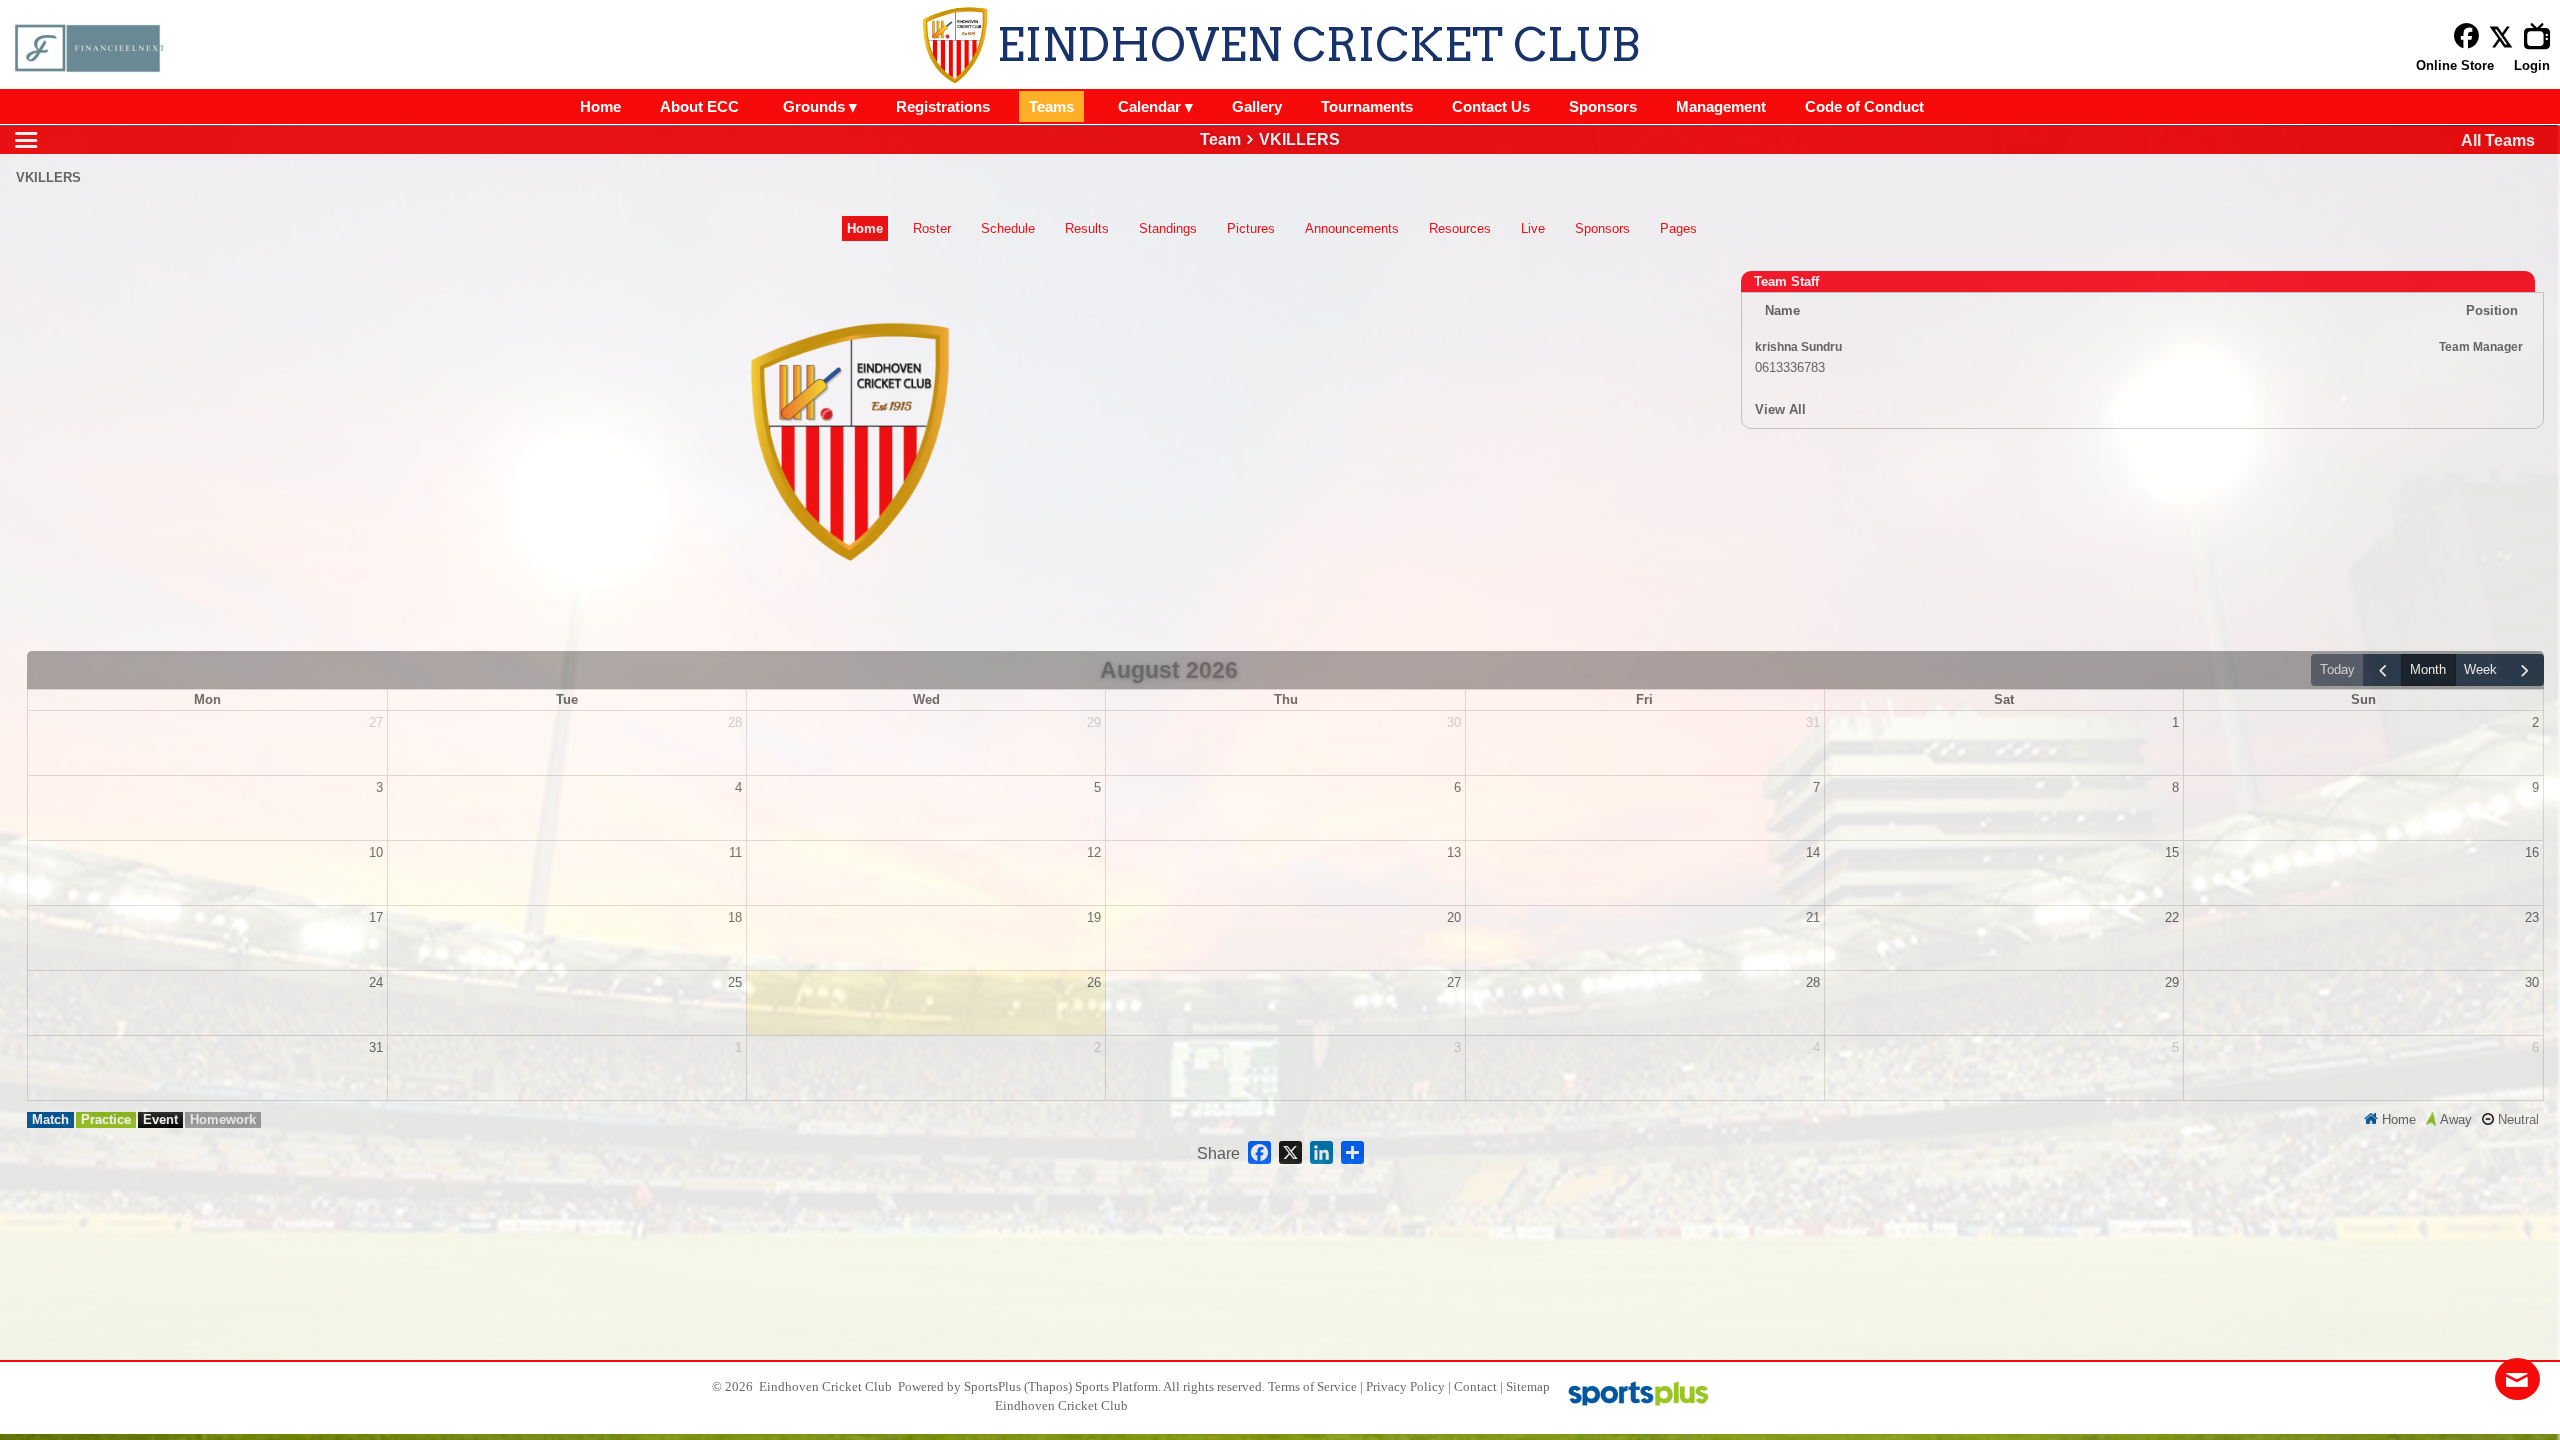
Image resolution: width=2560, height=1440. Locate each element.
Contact (1475, 1386)
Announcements (1352, 228)
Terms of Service (1312, 1386)
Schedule (1008, 228)
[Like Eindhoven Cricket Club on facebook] (2466, 36)
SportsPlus (992, 1386)
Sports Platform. (1118, 1386)
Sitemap (1528, 1386)
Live (1533, 228)
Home (865, 228)
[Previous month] (2382, 670)
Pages (1678, 228)
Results (1087, 228)
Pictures (1251, 228)
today (2337, 669)
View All (1780, 409)
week (2480, 669)
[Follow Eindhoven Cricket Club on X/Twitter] (2506, 36)
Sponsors (1602, 228)
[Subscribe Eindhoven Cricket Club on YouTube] (2542, 37)
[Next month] (2525, 670)
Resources (1460, 228)
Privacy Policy (1405, 1386)
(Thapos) (1048, 1386)
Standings (1168, 228)
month (2428, 669)
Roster (932, 228)
